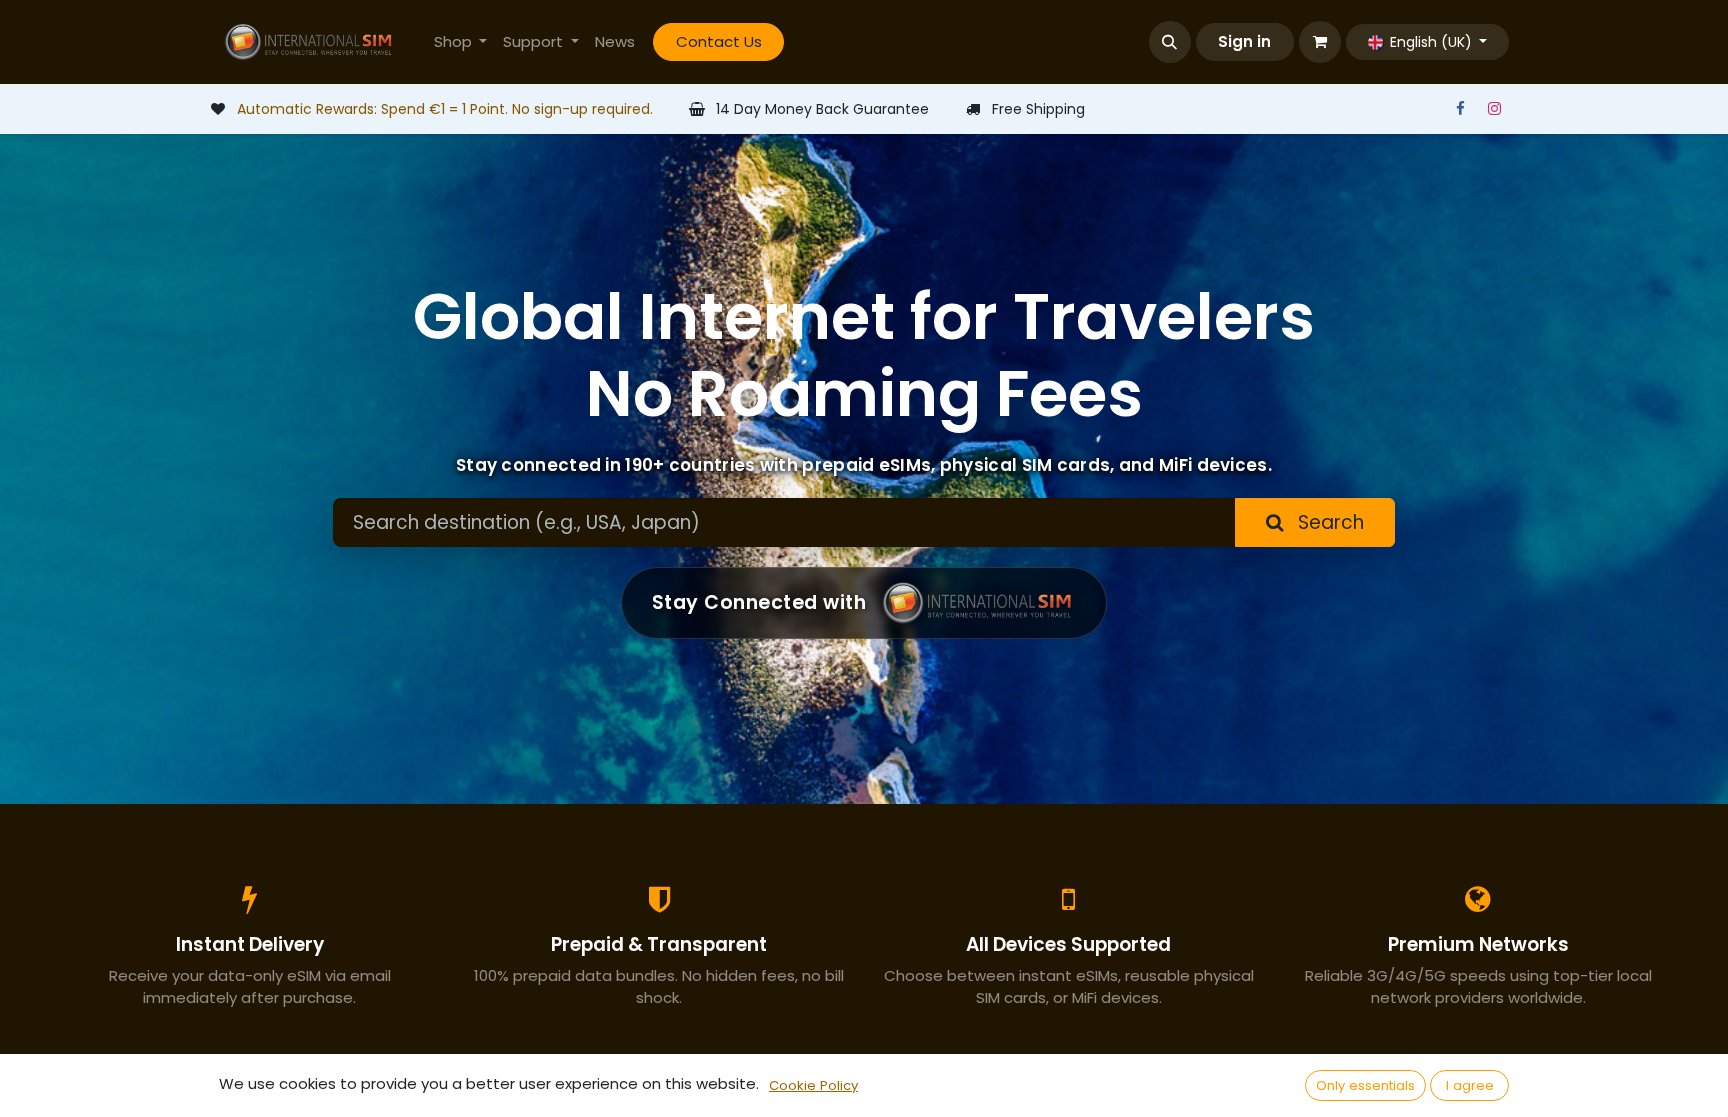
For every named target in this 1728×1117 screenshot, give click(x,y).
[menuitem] (461, 42)
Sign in (1244, 41)
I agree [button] (1470, 1085)
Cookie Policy (813, 1085)
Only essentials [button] (1365, 1085)
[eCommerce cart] (1320, 42)
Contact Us (719, 41)
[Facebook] (1460, 109)
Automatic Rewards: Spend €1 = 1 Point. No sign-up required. (445, 109)
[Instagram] (1494, 109)
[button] (1170, 42)
